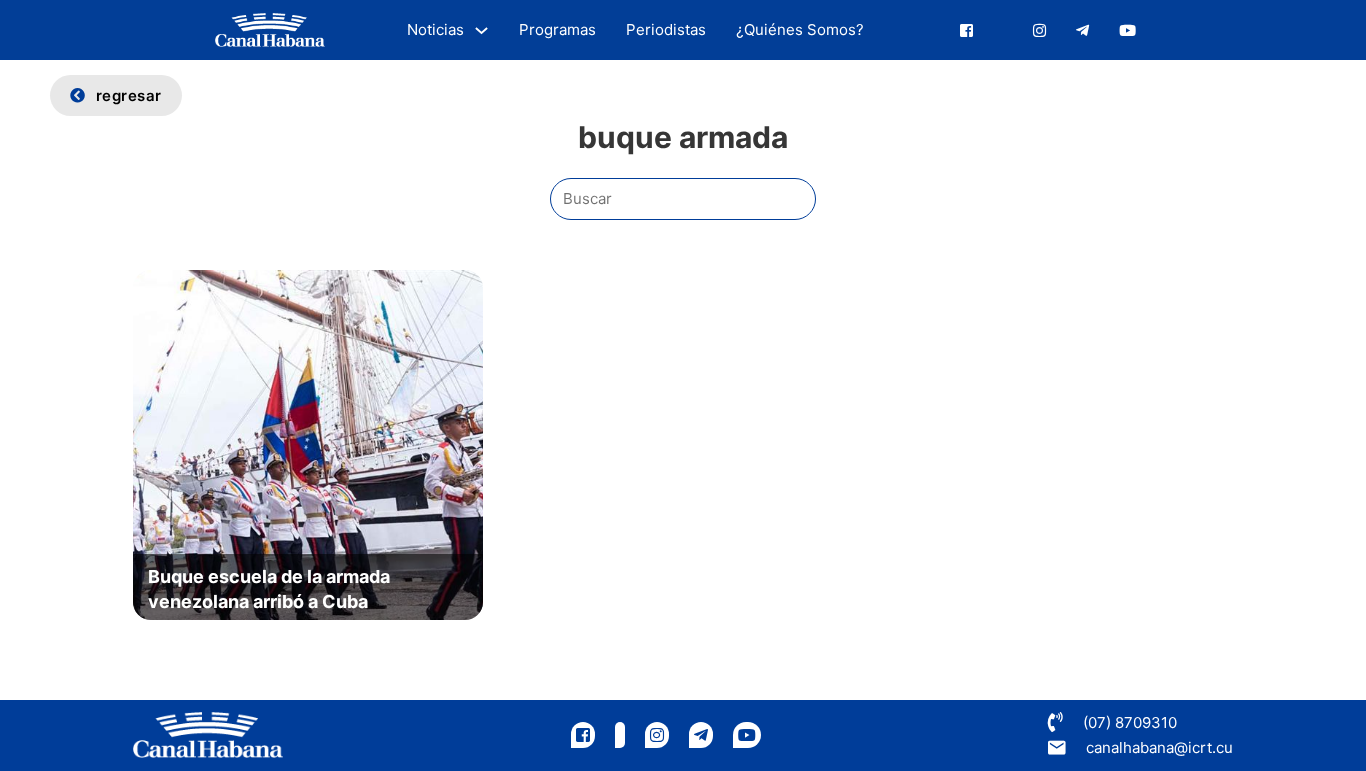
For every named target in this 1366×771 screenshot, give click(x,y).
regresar (129, 95)
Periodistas (666, 29)
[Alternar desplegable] (481, 30)
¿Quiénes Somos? (800, 29)
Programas (557, 29)
